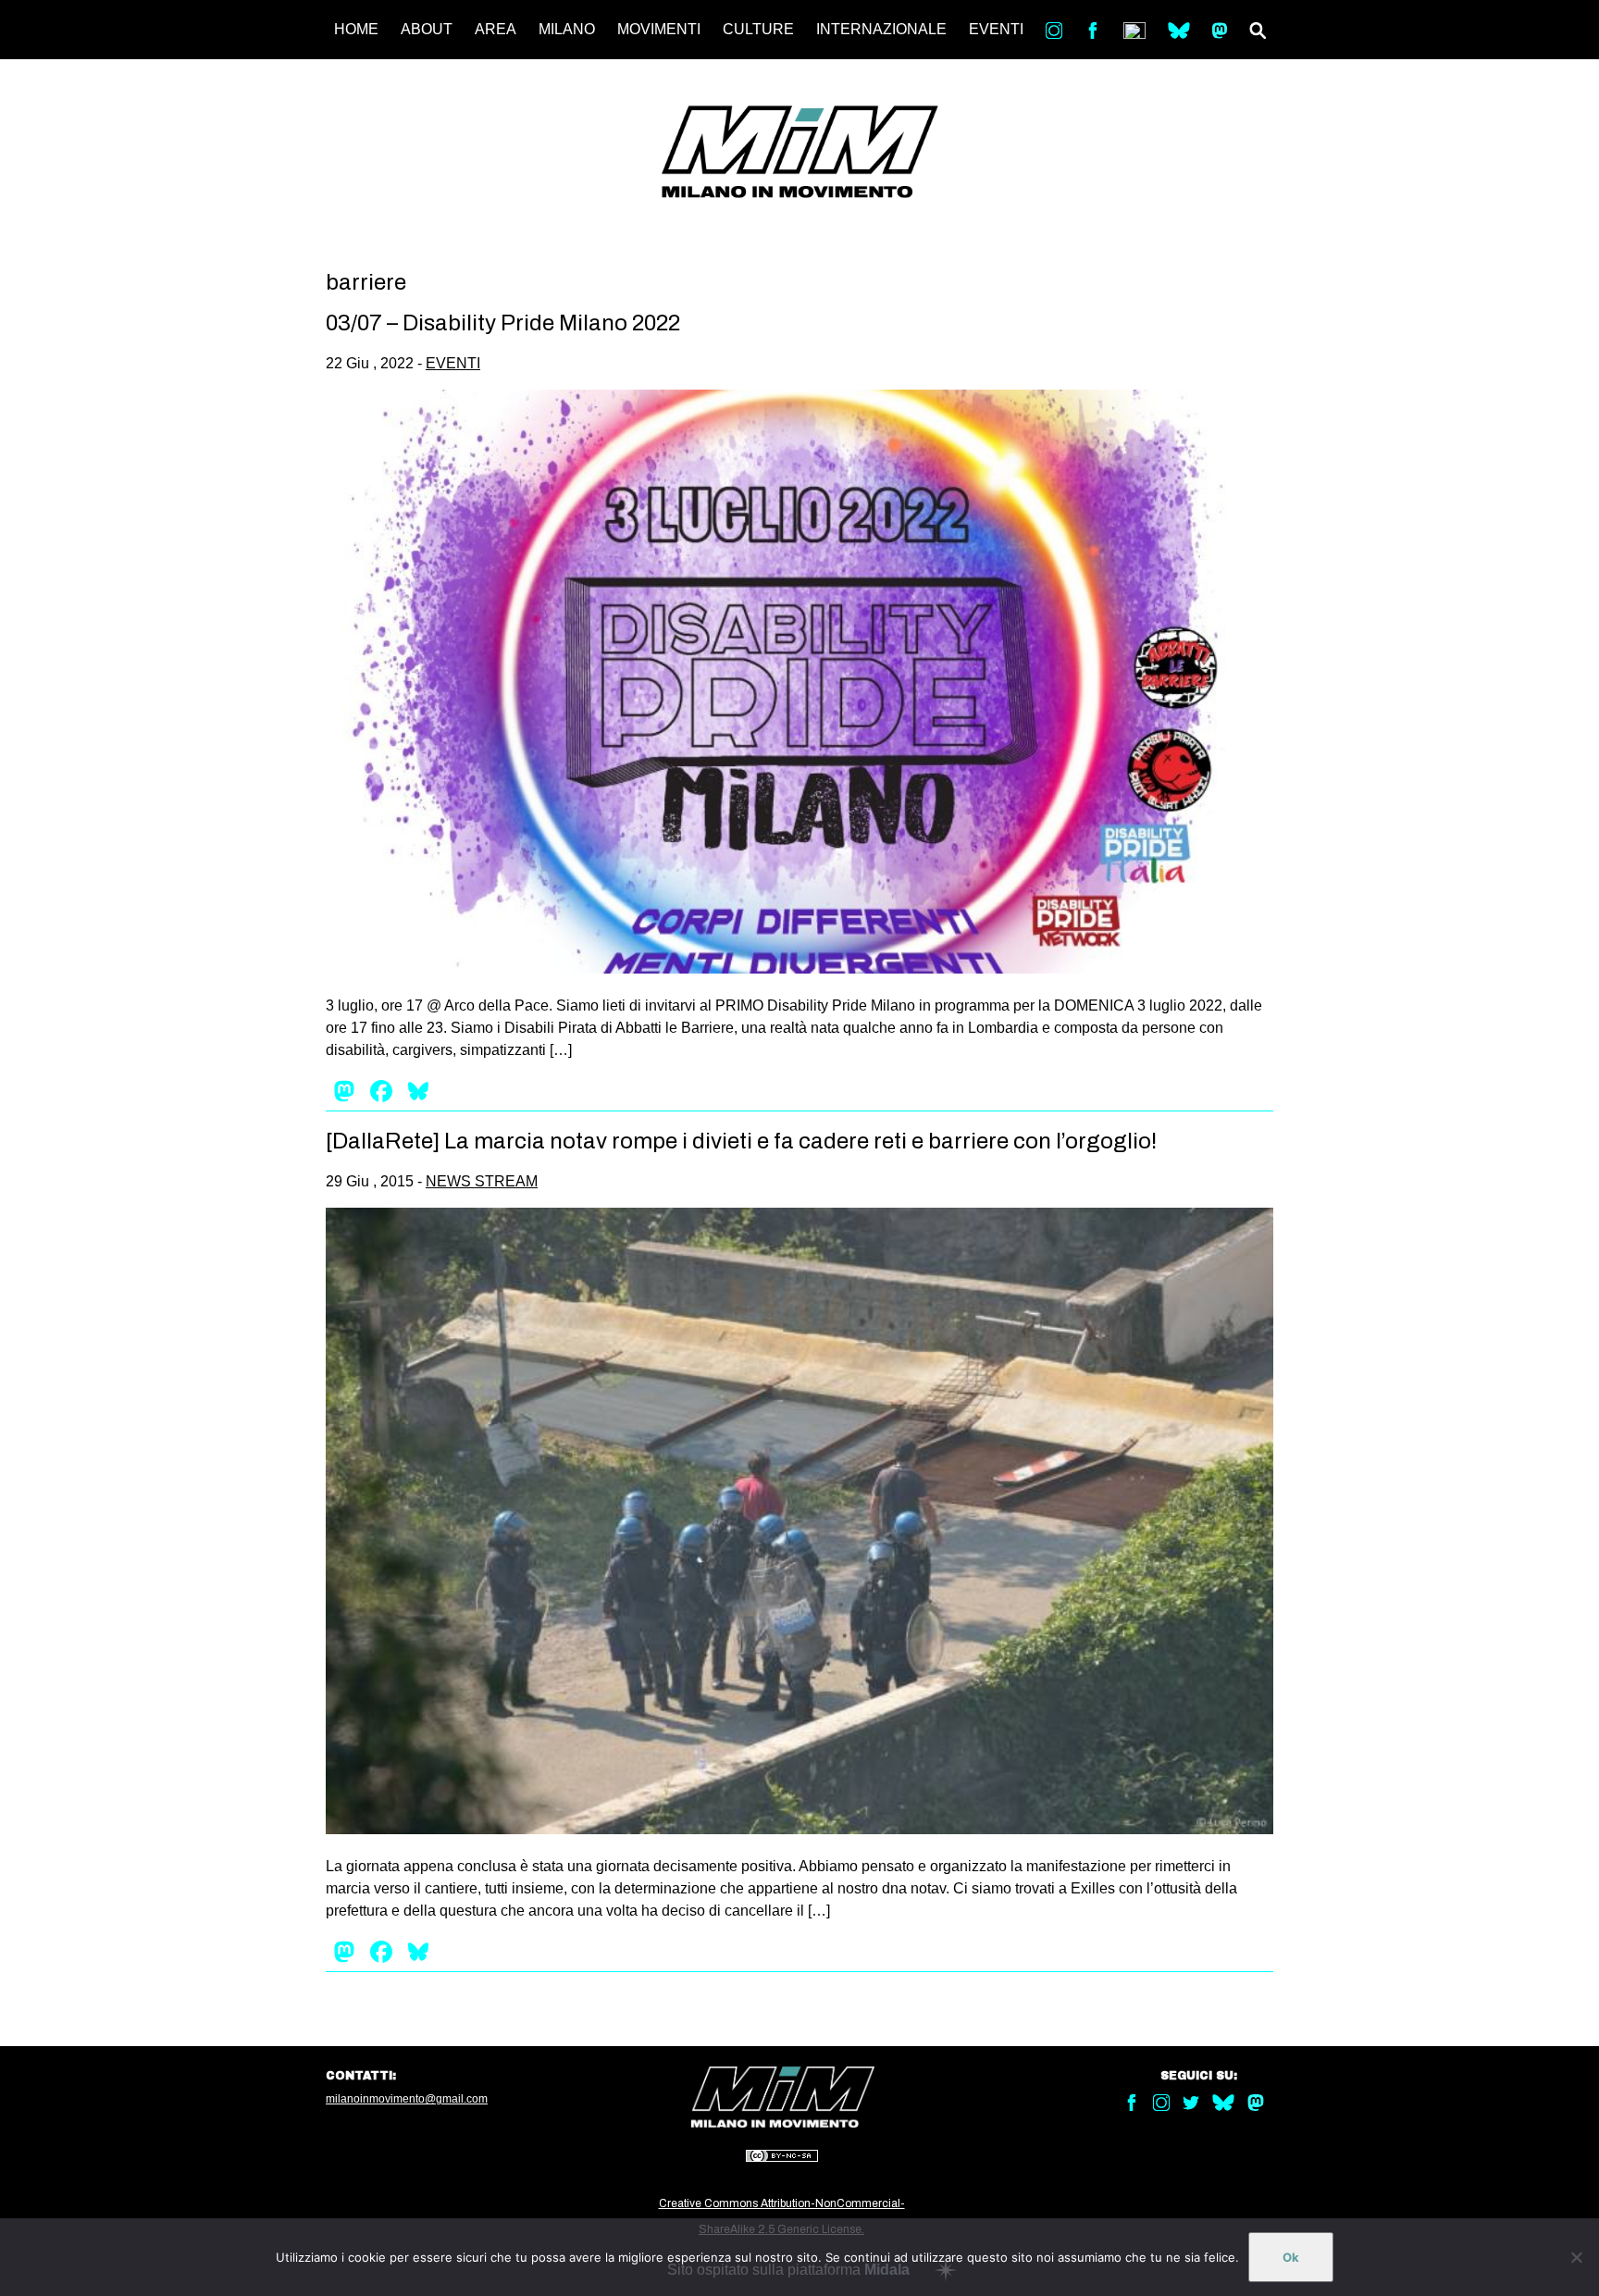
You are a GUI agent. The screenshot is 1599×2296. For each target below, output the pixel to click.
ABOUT (427, 29)
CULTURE (758, 29)
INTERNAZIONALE (881, 29)
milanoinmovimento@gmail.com (407, 2099)
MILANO (567, 29)
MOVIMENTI (659, 29)
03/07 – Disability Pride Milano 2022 (503, 323)
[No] (1576, 2257)
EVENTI (996, 29)
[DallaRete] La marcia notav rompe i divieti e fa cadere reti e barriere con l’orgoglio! (741, 1141)
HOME (356, 29)
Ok (1291, 2257)
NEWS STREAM (482, 1181)
